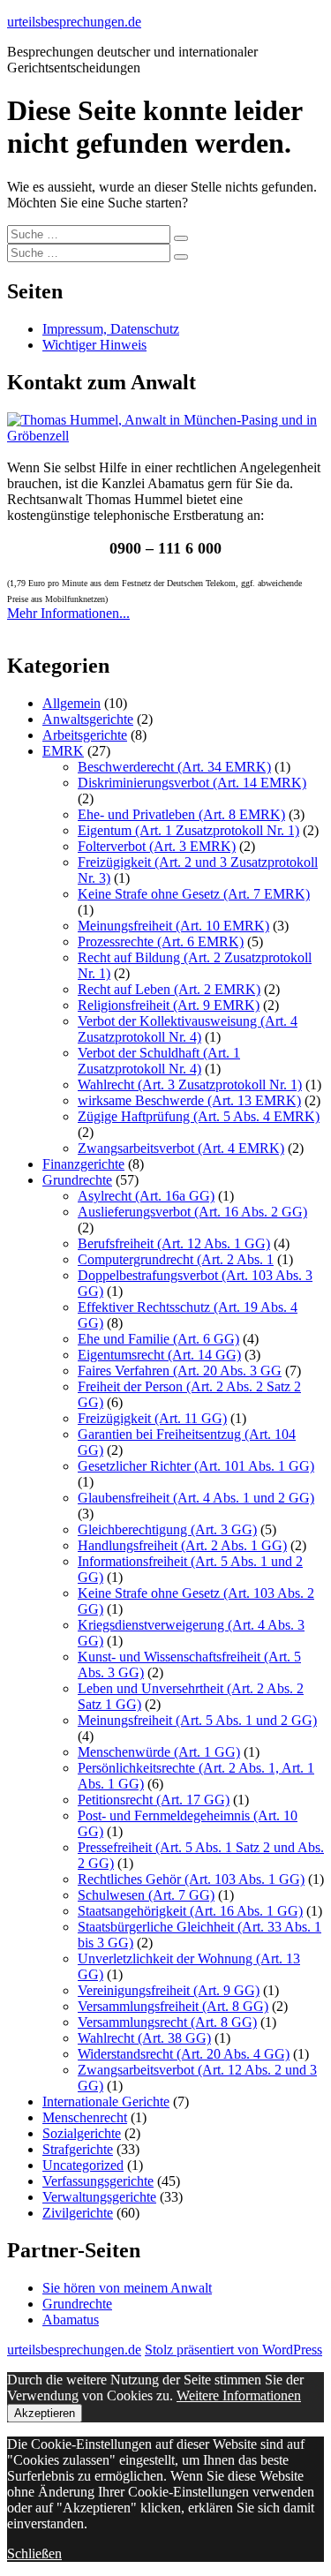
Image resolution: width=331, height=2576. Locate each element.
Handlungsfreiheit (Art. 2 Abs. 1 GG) (182, 1545)
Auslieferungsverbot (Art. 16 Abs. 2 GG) (192, 1212)
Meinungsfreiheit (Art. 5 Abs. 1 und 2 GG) (197, 1720)
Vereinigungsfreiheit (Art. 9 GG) (169, 1990)
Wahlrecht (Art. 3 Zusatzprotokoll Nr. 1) (190, 1085)
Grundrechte (77, 1180)
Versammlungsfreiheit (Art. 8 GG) (173, 2006)
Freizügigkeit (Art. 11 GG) (152, 1418)
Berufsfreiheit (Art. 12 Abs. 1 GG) (174, 1243)
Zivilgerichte (78, 2213)
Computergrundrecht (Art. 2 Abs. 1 (176, 1259)
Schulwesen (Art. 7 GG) (146, 1895)
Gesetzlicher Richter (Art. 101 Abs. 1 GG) (196, 1466)
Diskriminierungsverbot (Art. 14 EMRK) (192, 783)
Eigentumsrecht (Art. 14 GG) (159, 1355)
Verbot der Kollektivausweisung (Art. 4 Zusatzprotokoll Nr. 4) (188, 1029)
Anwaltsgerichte (88, 719)
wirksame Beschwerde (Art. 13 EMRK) (189, 1100)
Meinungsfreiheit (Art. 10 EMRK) (173, 926)
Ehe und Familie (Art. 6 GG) (158, 1339)
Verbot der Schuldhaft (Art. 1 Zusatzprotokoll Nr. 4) (159, 1061)
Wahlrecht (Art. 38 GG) (144, 2038)
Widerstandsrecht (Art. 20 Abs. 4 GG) (184, 2054)
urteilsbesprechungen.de (74, 22)
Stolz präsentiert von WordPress (233, 2350)
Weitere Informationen (239, 2395)
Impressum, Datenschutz (111, 329)
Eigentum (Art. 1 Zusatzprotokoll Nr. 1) (188, 830)
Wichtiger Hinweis (94, 345)
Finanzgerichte (83, 1164)
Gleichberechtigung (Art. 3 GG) (167, 1529)
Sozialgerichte (82, 2133)
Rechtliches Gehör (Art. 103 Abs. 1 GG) (191, 1879)
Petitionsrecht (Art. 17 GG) (154, 1800)
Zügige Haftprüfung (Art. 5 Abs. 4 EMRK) (199, 1116)
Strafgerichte (78, 2149)
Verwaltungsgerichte (99, 2197)
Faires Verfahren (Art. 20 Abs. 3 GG (180, 1371)
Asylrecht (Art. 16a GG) (146, 1196)
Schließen (34, 2553)
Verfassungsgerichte (98, 2181)
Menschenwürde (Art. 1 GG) (159, 1752)
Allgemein (71, 703)
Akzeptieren (45, 2413)
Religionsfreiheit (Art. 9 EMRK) (169, 1005)
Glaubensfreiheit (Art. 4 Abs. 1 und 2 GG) (196, 1498)
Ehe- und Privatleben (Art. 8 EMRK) (181, 814)
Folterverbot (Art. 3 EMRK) (157, 846)
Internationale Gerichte (106, 2101)
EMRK (63, 751)
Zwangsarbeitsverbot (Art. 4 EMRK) (181, 1148)
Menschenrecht (85, 2117)
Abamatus (71, 2320)
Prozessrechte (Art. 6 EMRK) (161, 942)
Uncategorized (83, 2165)
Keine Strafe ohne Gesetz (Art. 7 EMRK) (194, 894)
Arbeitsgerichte (85, 735)
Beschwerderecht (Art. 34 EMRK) (174, 767)
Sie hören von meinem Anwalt (127, 2288)
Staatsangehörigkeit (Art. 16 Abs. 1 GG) (190, 1911)
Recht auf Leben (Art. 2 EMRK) (169, 989)
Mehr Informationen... (68, 613)
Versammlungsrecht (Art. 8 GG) (167, 2022)
